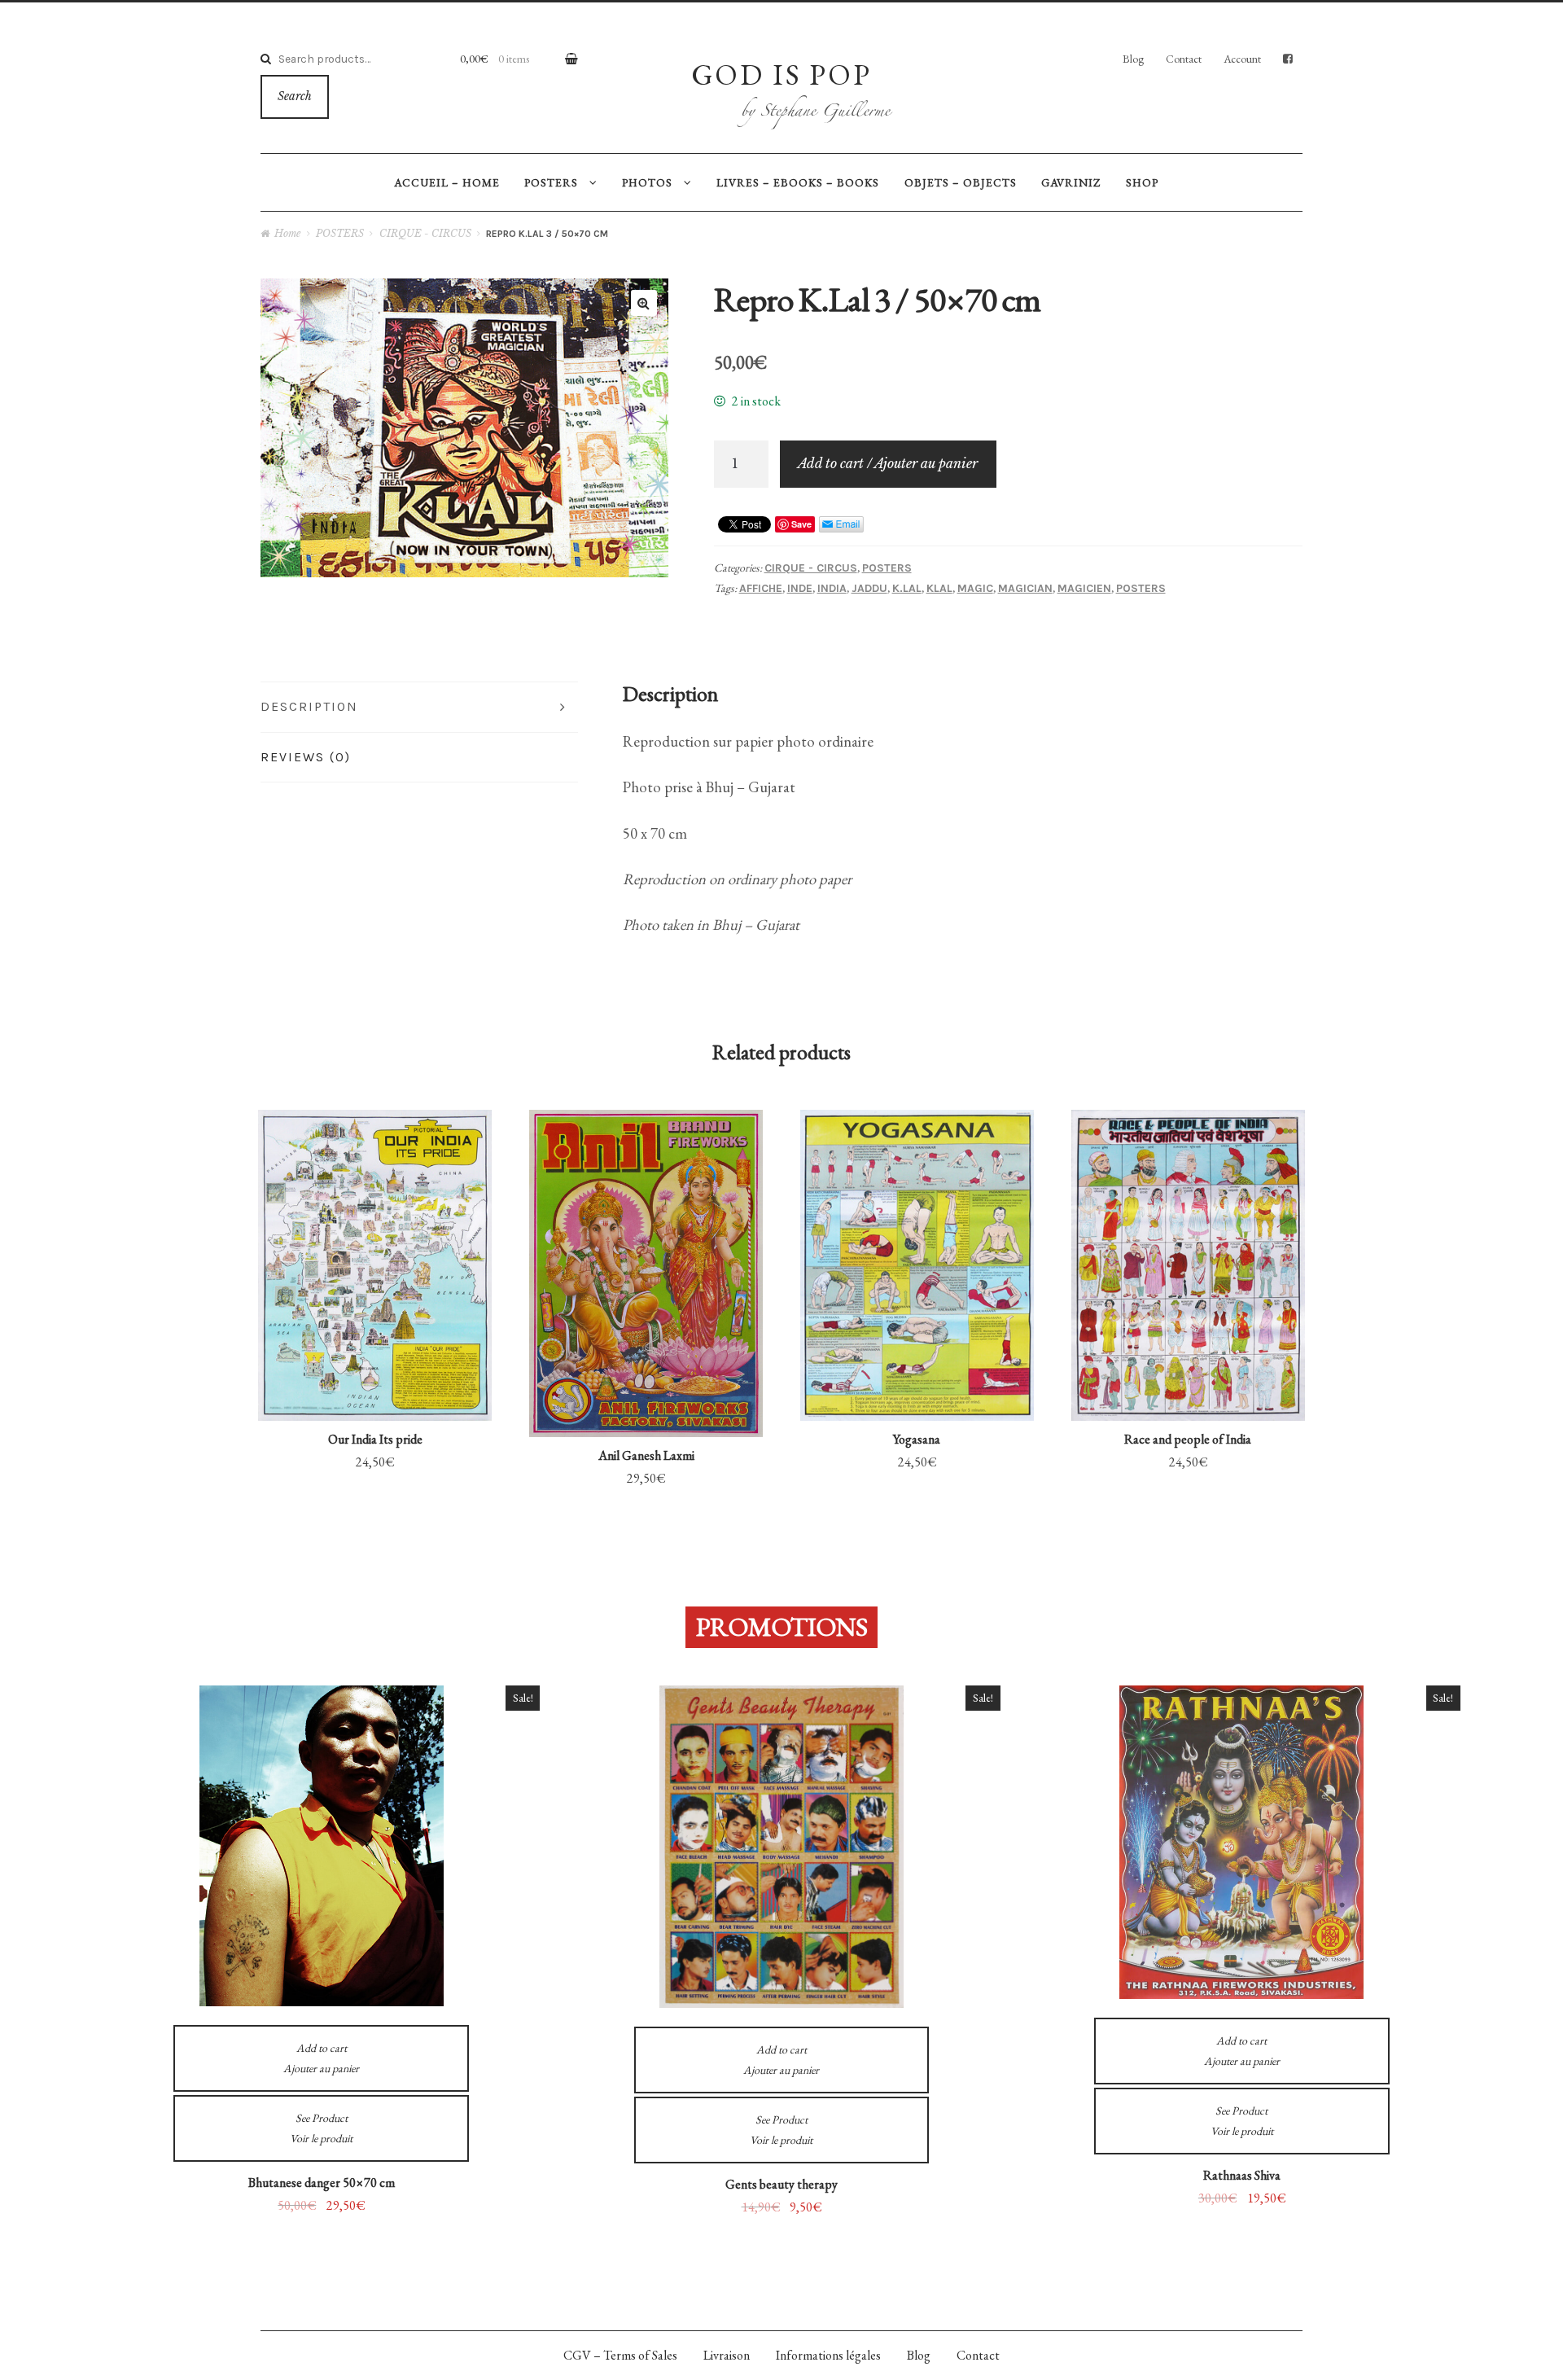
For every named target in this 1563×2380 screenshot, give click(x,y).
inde (800, 588)
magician (1025, 588)
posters (1141, 588)
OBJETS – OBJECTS (961, 182)
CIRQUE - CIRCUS (425, 233)
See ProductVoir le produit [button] (375, 1217)
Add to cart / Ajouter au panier (888, 463)
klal (939, 588)
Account (1242, 59)
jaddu (869, 588)
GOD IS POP (781, 74)
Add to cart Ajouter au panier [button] (375, 1343)
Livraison (727, 2355)
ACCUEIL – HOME (447, 182)
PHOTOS (647, 182)
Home (287, 233)
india (832, 588)
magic (975, 588)
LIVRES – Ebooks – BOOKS (798, 182)
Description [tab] (309, 706)
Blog (1133, 59)
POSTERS (551, 182)
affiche (761, 588)
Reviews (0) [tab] (306, 757)
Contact (1184, 59)
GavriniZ (1071, 182)
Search (295, 96)
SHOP (1142, 182)
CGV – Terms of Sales (620, 2355)
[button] (644, 303)
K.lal (907, 588)
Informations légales (828, 2355)
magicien (1084, 588)
